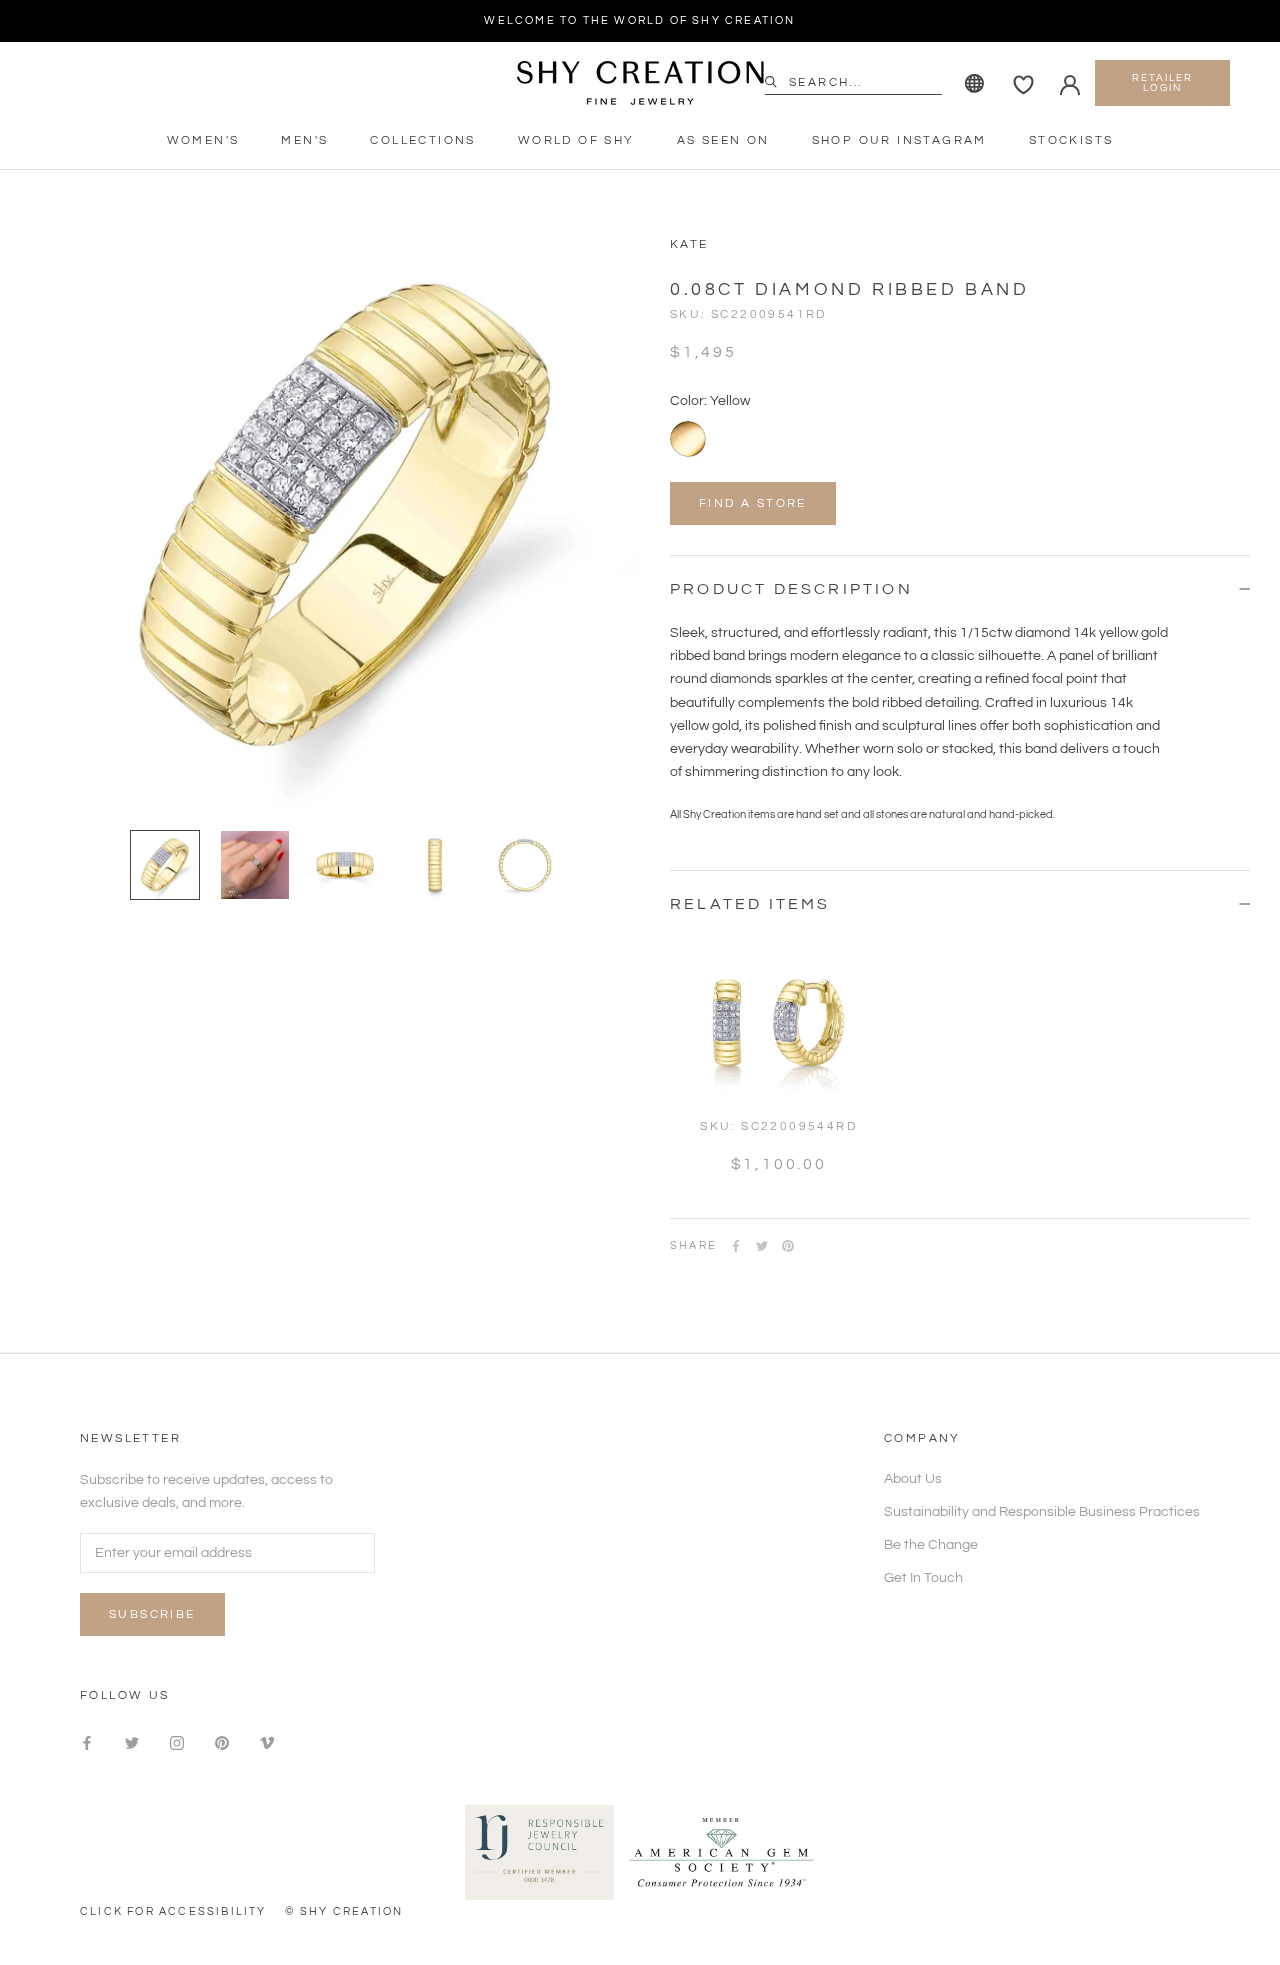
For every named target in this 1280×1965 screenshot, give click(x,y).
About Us (913, 1479)
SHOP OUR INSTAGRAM (899, 140)
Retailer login (1162, 83)
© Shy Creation (344, 1911)
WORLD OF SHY (576, 140)
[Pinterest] (788, 1246)
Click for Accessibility (173, 1911)
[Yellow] (688, 439)
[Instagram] (177, 1743)
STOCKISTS (1071, 140)
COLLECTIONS (422, 140)
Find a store (753, 503)
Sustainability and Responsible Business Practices (1042, 1512)
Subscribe (152, 1614)
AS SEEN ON (723, 140)
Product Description (791, 589)
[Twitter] (762, 1246)
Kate (689, 244)
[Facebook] (736, 1246)
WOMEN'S (203, 140)
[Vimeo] (267, 1743)
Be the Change (931, 1545)
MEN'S (304, 140)
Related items (750, 904)
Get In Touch (923, 1578)
